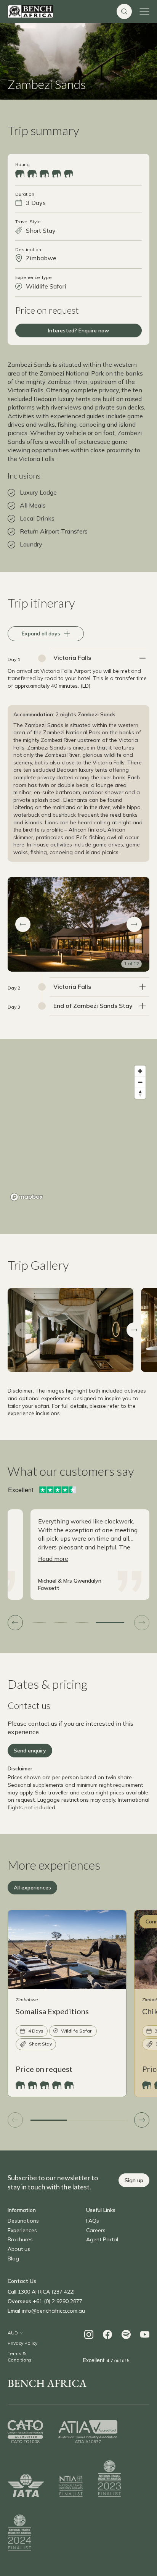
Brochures (20, 2239)
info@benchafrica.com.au (53, 2311)
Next (134, 1330)
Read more (53, 1559)
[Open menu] (144, 11)
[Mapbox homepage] (27, 1197)
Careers (96, 2230)
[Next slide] (142, 1623)
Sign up (134, 2180)
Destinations (23, 2221)
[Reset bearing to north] (140, 1093)
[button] (23, 924)
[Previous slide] (15, 1623)
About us (19, 2249)
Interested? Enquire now (78, 330)
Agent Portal (102, 2239)
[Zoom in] (140, 1071)
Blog (13, 2258)
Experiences (22, 2230)
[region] (78, 1133)
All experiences (32, 1888)
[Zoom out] (140, 1082)
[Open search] (124, 11)
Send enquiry (30, 1751)
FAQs (93, 2221)
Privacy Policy (22, 2343)
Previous (23, 1330)
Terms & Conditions (20, 2357)
